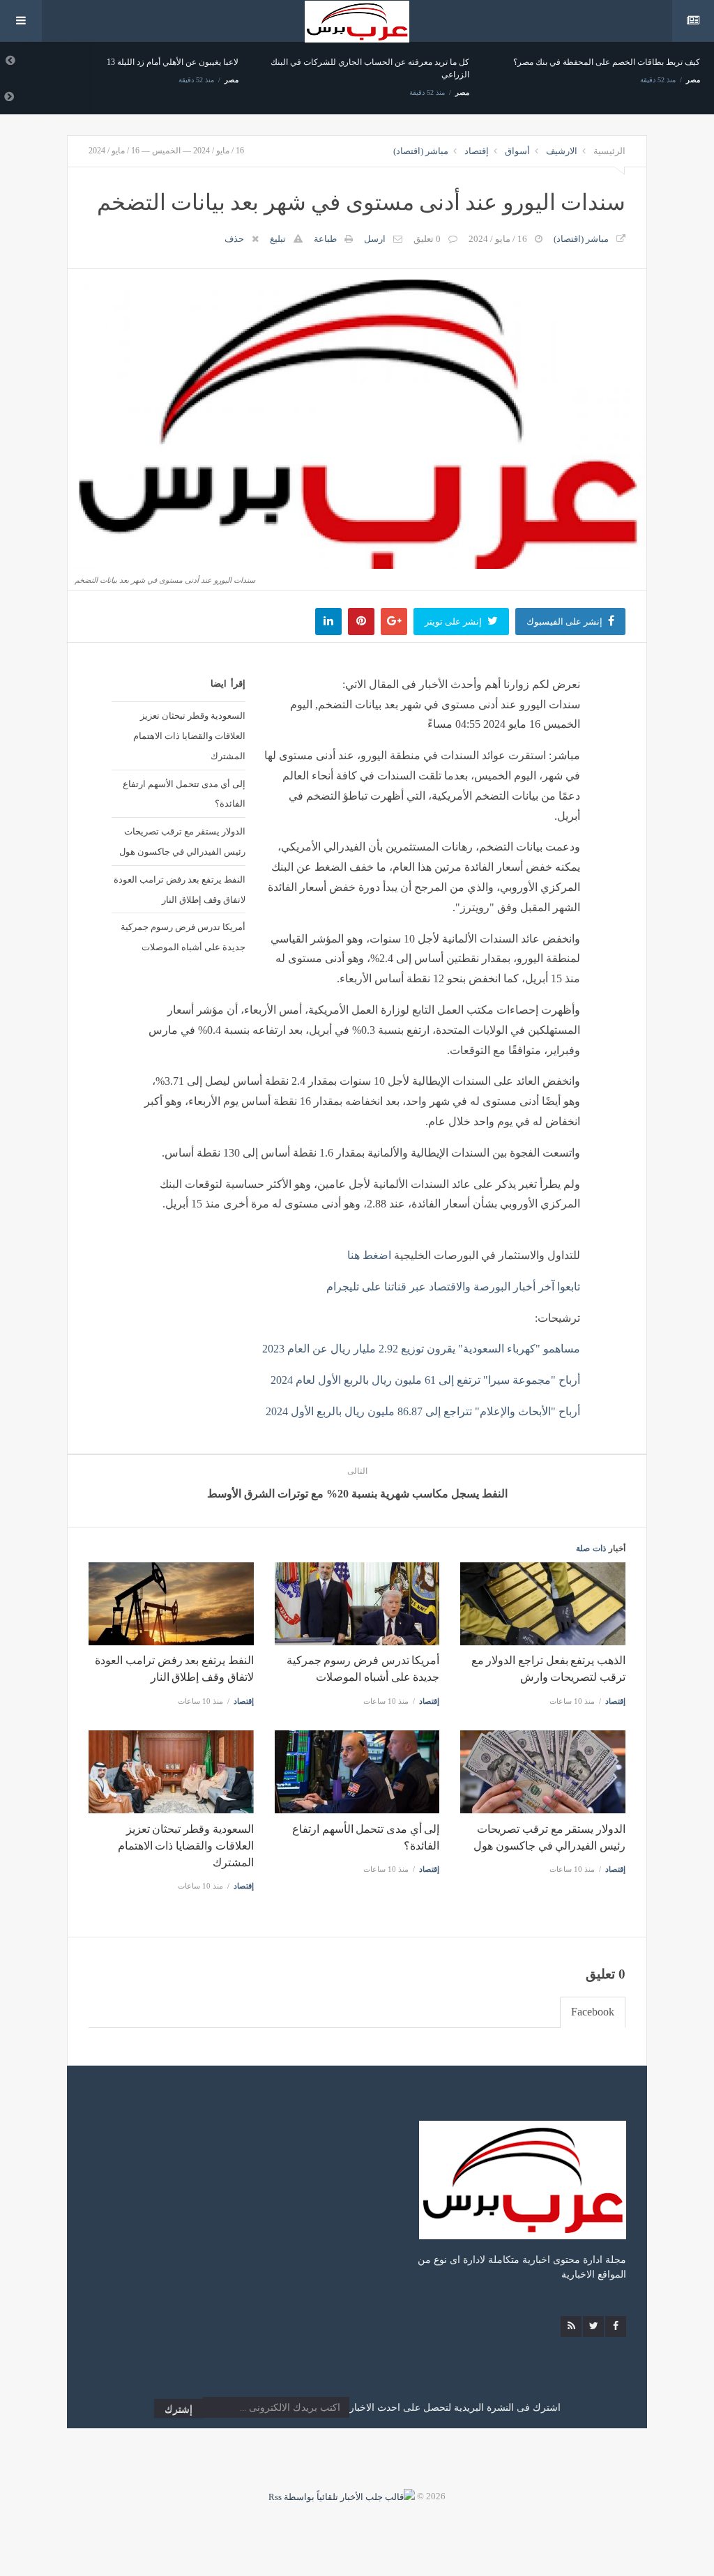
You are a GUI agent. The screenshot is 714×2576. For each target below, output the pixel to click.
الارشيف (562, 151)
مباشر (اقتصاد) (421, 151)
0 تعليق (427, 239)
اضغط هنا (369, 1255)
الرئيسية (609, 151)
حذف (234, 239)
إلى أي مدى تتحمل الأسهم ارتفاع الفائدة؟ (184, 794)
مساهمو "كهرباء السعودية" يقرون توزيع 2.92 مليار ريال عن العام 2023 (421, 1349)
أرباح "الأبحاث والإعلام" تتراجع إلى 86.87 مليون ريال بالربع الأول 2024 (423, 1411)
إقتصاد (477, 151)
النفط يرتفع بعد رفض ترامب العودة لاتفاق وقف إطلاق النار (180, 889)
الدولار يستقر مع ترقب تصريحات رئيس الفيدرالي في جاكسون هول (182, 841)
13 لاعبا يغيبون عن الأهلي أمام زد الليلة (173, 62)
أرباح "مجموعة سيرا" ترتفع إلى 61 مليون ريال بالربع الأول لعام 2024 (425, 1380)
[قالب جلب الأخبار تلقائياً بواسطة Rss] (342, 2496)
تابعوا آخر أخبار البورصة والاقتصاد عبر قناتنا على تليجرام (453, 1287)
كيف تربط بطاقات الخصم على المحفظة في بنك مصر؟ (607, 62)
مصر (231, 80)
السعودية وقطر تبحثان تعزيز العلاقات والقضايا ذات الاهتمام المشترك (189, 736)
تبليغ (278, 239)
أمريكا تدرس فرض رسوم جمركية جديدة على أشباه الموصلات (183, 937)
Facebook (593, 2012)
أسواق (517, 151)
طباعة (325, 239)
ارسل (375, 239)
